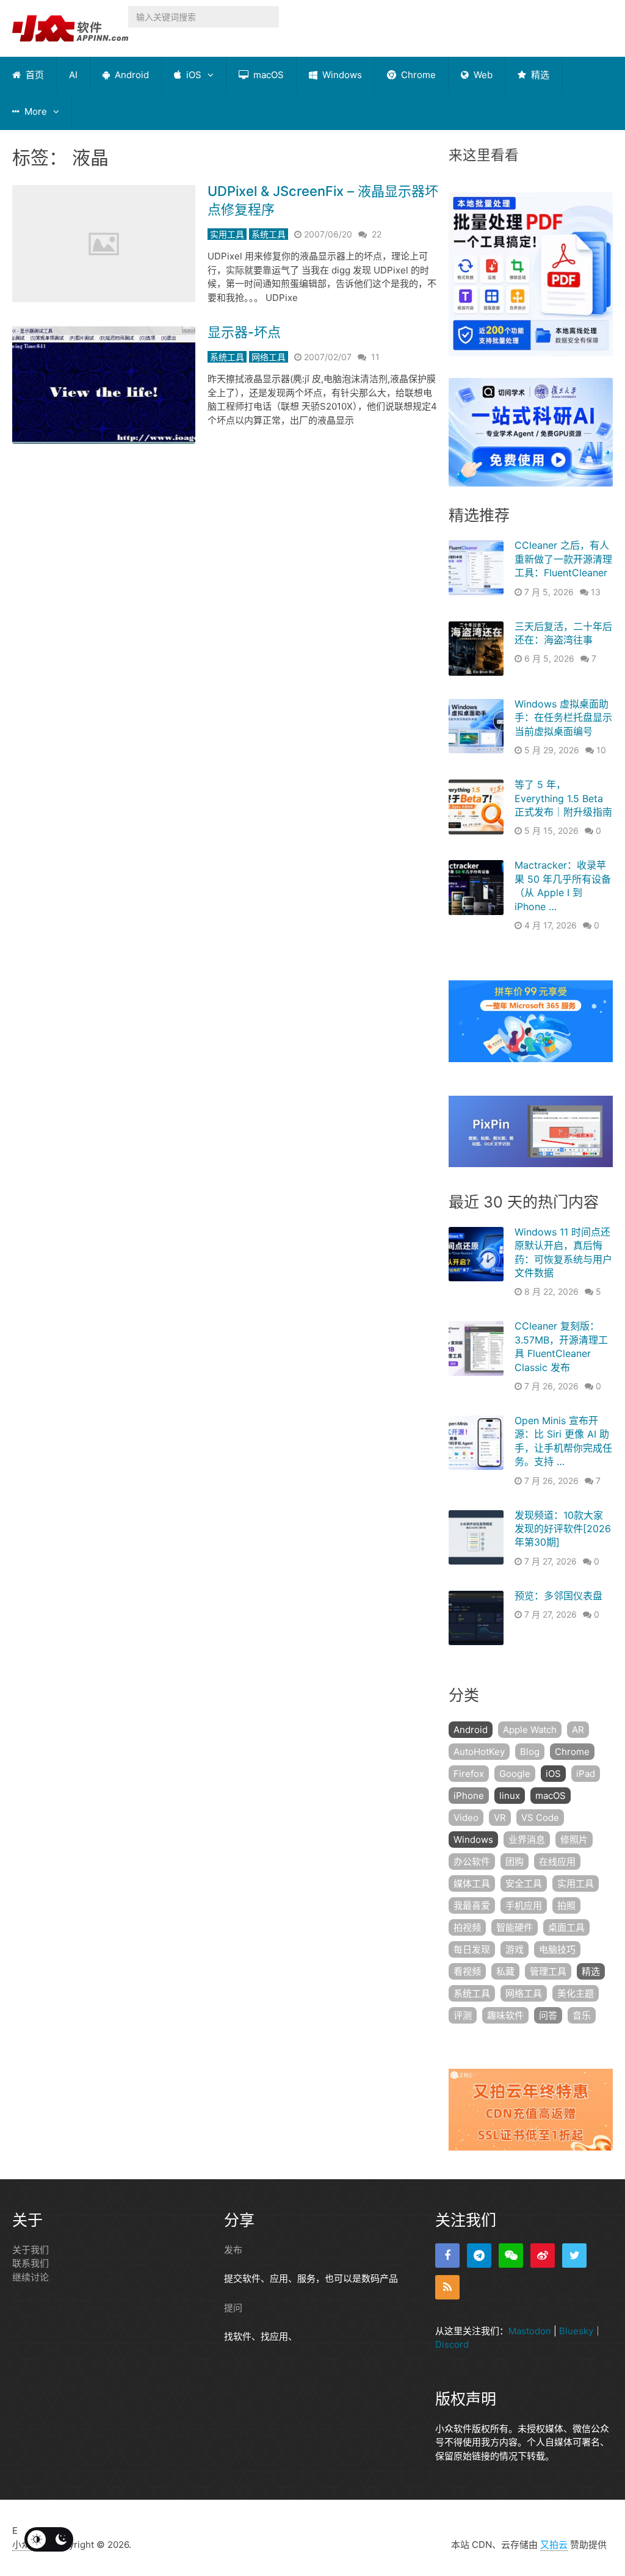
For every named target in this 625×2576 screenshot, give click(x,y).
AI (73, 75)
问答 (548, 2015)
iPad (586, 1774)
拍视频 (467, 1927)
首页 (34, 75)
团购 (515, 1861)
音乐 (582, 2015)
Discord (452, 2344)
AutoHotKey (479, 1752)
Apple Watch (530, 1730)
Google (515, 1774)
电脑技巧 (557, 1949)
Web (482, 75)
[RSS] (447, 2287)
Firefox (469, 1774)
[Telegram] (479, 2256)
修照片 (574, 1840)
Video (466, 1818)
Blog (530, 1752)
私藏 (505, 1971)
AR (578, 1730)
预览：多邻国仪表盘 (558, 1596)
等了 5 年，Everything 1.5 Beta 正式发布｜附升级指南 (563, 798)
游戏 (515, 1949)
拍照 (566, 1905)
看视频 (467, 1971)
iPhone (469, 1796)
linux (510, 1796)
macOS (267, 75)
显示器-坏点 (244, 332)
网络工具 (269, 357)
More (34, 111)
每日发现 (472, 1949)
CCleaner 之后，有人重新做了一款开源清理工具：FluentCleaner (563, 559)
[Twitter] (574, 2256)
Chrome (417, 75)
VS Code (540, 1818)
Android (131, 75)
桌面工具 (566, 1927)
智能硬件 (515, 1927)
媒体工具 (472, 1883)
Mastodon (530, 2331)
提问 (233, 2308)
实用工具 (227, 234)
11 (375, 357)
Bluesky (576, 2331)
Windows (341, 75)
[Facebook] (447, 2256)
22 (377, 234)
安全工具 (524, 1883)
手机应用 (524, 1905)
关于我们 (31, 2250)
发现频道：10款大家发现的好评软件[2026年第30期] (563, 1529)
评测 (463, 2015)
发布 (233, 2250)
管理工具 (548, 1971)
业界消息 (527, 1840)
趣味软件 (505, 2015)
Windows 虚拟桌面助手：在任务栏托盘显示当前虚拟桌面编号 (563, 718)
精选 (539, 75)
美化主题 (576, 1993)
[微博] (543, 2256)
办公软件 (472, 1861)
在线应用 (557, 1861)
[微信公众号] (511, 2256)
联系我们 (31, 2263)
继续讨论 (31, 2277)
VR (500, 1818)
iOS (193, 75)
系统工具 (269, 234)
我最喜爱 (472, 1905)
